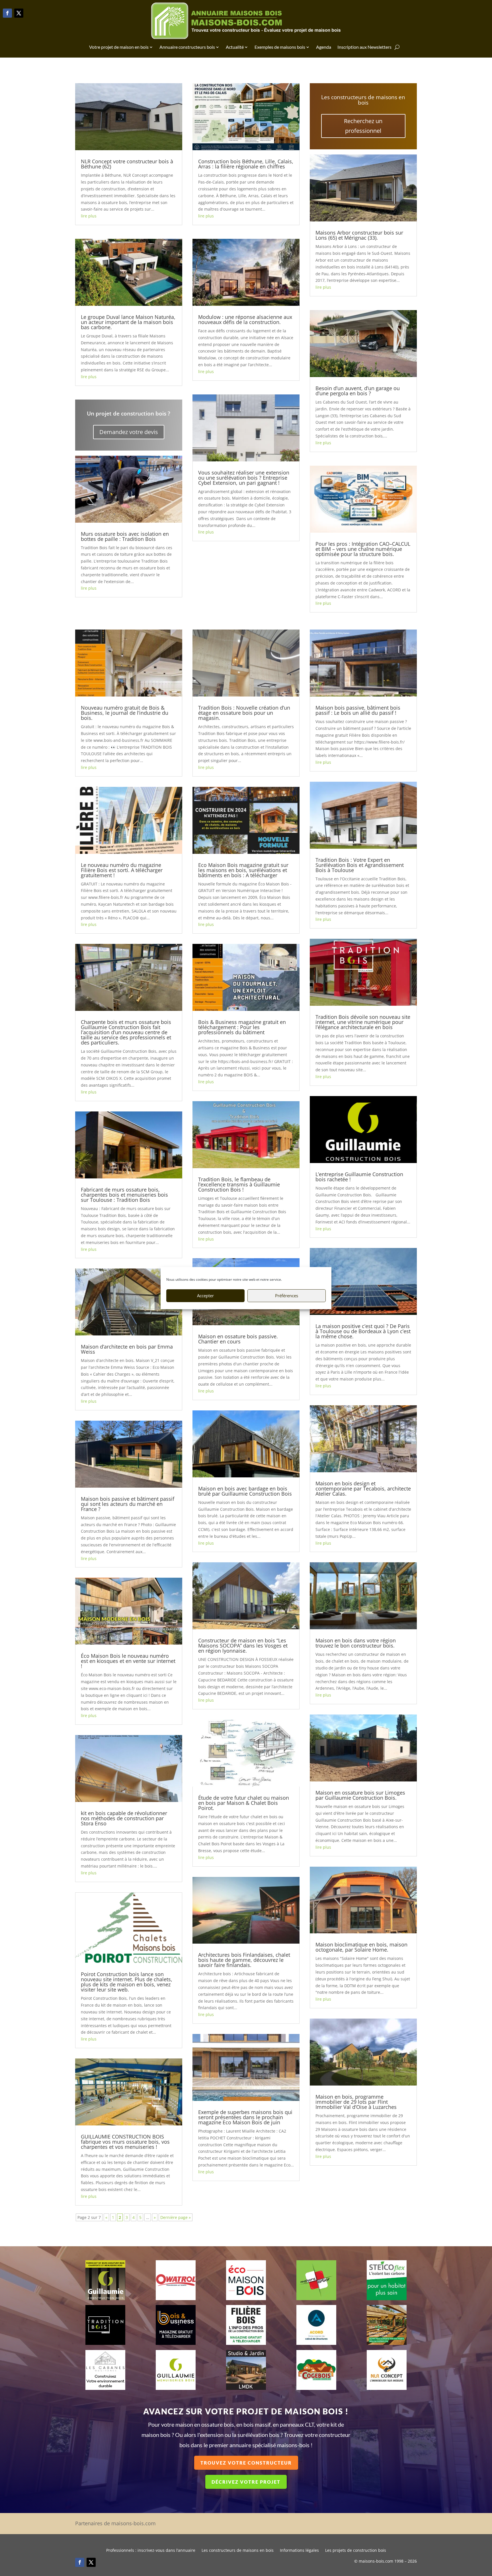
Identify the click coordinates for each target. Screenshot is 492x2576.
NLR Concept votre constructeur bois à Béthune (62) (127, 164)
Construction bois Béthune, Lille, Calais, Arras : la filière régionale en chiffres (246, 164)
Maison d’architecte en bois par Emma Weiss (127, 1349)
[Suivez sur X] (19, 13)
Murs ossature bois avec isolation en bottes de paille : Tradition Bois (125, 536)
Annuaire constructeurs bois (187, 47)
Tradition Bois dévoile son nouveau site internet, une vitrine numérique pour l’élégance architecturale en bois (363, 1022)
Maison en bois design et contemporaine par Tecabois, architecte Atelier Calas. (363, 1488)
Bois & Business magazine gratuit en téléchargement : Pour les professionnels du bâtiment (242, 1027)
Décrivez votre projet (246, 2482)
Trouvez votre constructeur (246, 2463)
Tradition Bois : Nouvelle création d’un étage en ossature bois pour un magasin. (244, 713)
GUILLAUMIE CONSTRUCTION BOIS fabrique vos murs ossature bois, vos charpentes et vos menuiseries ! (125, 2142)
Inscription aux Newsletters (364, 47)
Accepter (205, 1296)
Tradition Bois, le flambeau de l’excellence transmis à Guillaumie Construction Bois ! (239, 1184)
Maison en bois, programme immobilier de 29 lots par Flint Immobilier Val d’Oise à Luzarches (356, 2102)
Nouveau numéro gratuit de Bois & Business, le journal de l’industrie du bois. (125, 713)
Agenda (324, 47)
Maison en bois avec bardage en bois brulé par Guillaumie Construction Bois (245, 1491)
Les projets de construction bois (356, 2551)
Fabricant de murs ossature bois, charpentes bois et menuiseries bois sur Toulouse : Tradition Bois (124, 1195)
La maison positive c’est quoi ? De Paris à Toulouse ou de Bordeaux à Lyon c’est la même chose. (363, 1331)
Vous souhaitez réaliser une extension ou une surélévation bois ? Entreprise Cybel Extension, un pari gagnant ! (244, 478)
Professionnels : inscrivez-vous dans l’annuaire (151, 2551)
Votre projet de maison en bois (119, 47)
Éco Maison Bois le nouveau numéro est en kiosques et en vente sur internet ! (128, 1661)
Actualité (235, 47)
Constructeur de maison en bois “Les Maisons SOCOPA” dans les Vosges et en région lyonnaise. (243, 1646)
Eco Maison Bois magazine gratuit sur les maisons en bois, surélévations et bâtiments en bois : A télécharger (243, 870)
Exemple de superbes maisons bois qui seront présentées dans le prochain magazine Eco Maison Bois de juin (245, 2117)
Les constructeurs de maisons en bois (238, 2551)
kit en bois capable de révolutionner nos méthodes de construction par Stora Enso (124, 1818)
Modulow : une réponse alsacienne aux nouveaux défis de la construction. (245, 319)
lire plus (89, 216)
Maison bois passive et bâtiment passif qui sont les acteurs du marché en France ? (128, 1504)
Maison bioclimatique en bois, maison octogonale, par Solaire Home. (361, 1947)
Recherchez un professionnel (363, 126)
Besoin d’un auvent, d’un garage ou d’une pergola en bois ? (358, 391)
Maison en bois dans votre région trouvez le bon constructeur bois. (356, 1643)
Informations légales (299, 2551)
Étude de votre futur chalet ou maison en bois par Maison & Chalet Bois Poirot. (244, 1803)
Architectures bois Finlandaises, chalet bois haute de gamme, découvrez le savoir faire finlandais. (244, 1960)
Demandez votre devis (129, 432)
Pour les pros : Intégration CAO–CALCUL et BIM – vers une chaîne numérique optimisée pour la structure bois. (363, 549)
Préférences (287, 1296)
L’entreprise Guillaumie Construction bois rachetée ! (359, 1177)
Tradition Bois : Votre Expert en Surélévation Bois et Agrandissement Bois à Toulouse (360, 865)
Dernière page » (176, 2217)
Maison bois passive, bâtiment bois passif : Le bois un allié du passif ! (358, 710)
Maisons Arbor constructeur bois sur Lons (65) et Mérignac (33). (359, 235)
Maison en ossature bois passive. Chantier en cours (238, 1339)
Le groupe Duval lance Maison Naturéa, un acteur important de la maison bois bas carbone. (128, 322)
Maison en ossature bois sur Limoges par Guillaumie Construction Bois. (360, 1795)
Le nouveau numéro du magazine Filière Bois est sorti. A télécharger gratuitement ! (122, 870)
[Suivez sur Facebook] (7, 13)
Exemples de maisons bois (280, 47)
